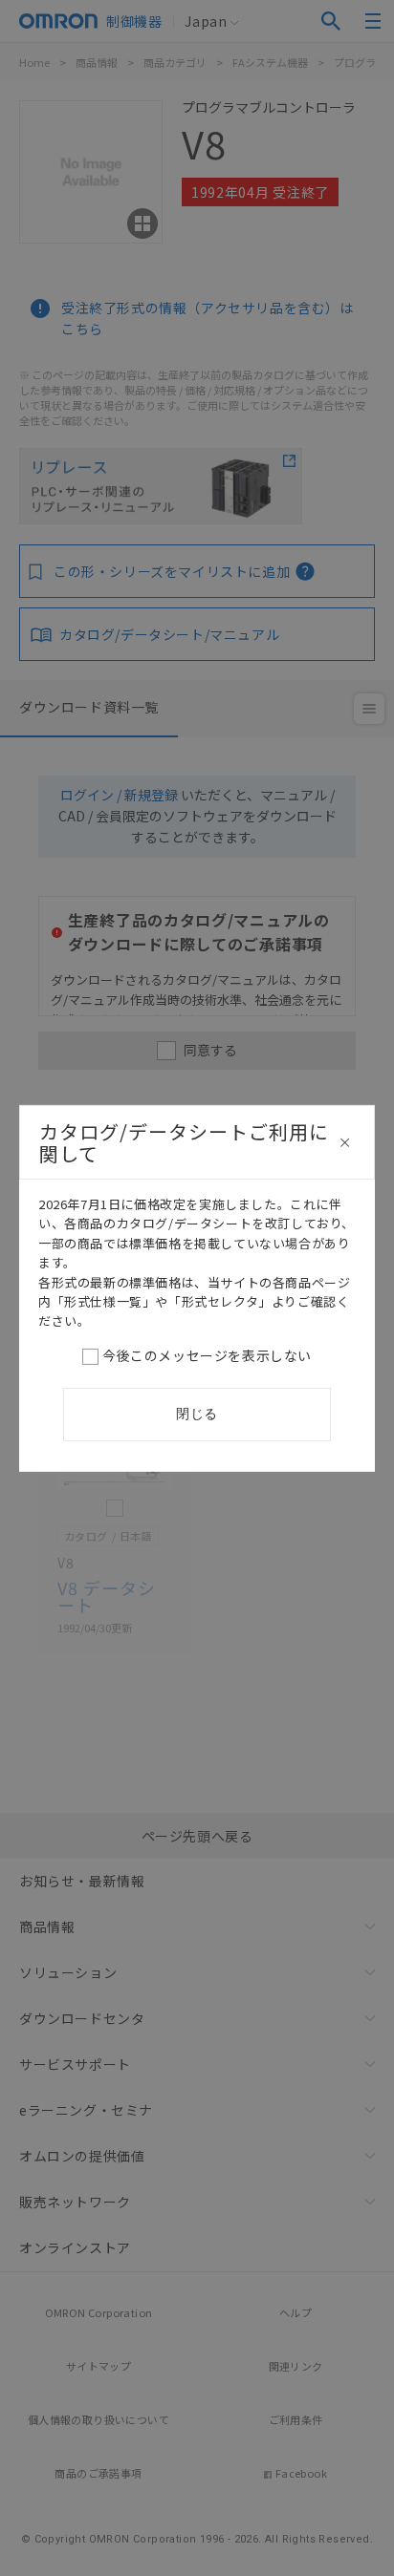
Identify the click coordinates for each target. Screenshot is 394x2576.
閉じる (197, 1414)
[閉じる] (345, 1142)
